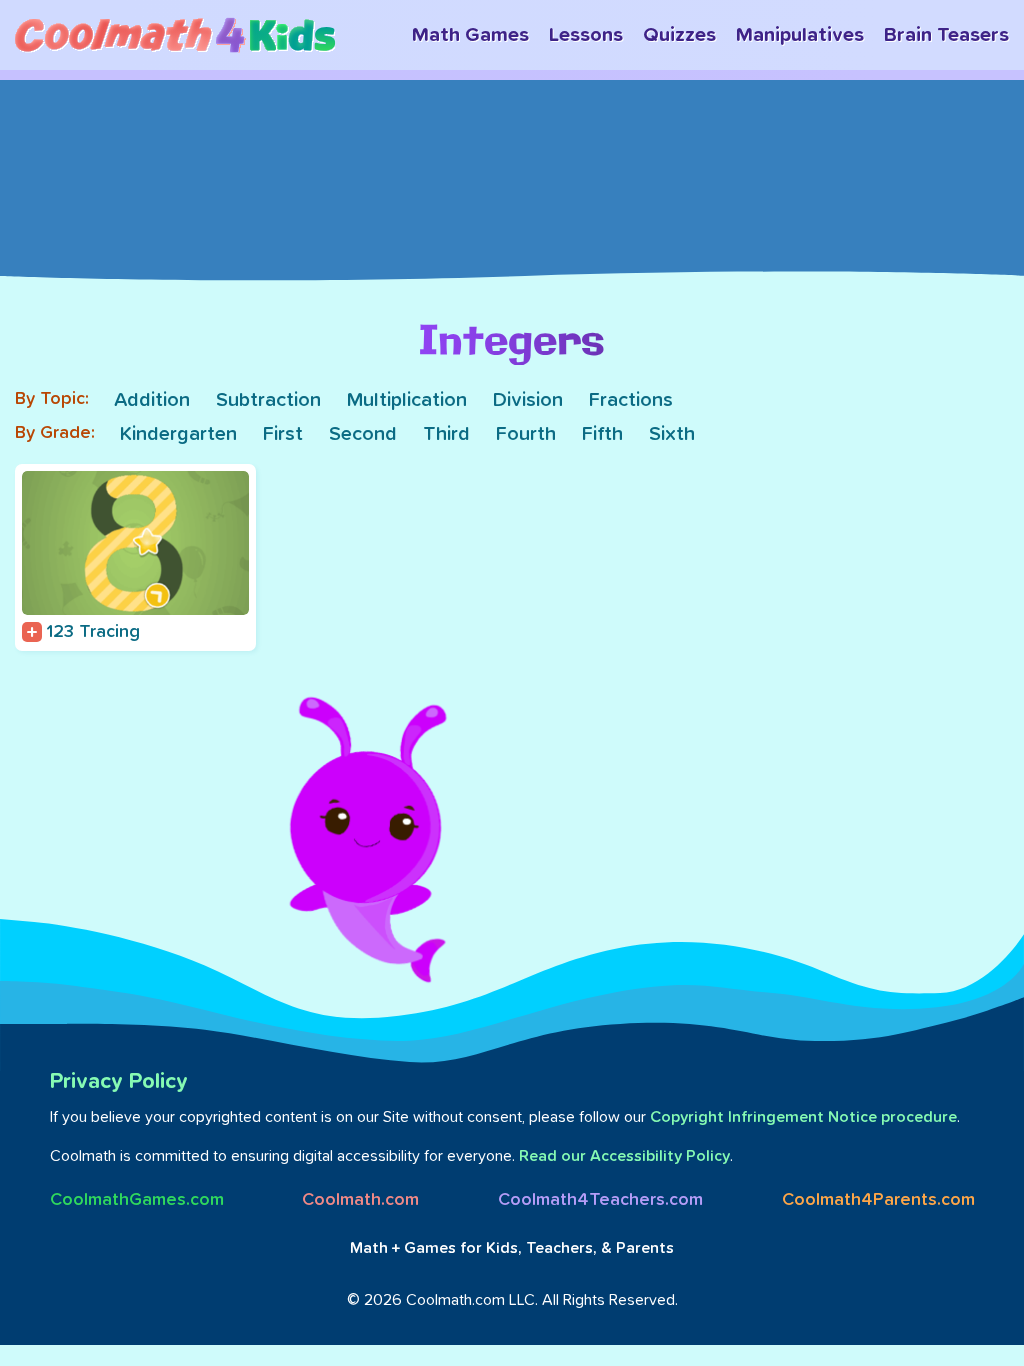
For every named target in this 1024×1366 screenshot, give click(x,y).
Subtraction (268, 400)
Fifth (602, 434)
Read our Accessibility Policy (624, 1156)
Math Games (470, 35)
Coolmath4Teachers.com (600, 1200)
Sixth (672, 434)
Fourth (526, 434)
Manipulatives (800, 35)
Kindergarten (178, 434)
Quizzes (679, 35)
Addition (152, 400)
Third (446, 434)
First (283, 434)
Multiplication (407, 400)
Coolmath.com (360, 1200)
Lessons (586, 35)
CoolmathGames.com (137, 1200)
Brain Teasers (946, 35)
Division (528, 400)
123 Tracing (93, 632)
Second (363, 434)
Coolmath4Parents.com (878, 1200)
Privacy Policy (119, 1082)
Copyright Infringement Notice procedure (803, 1117)
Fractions (631, 400)
